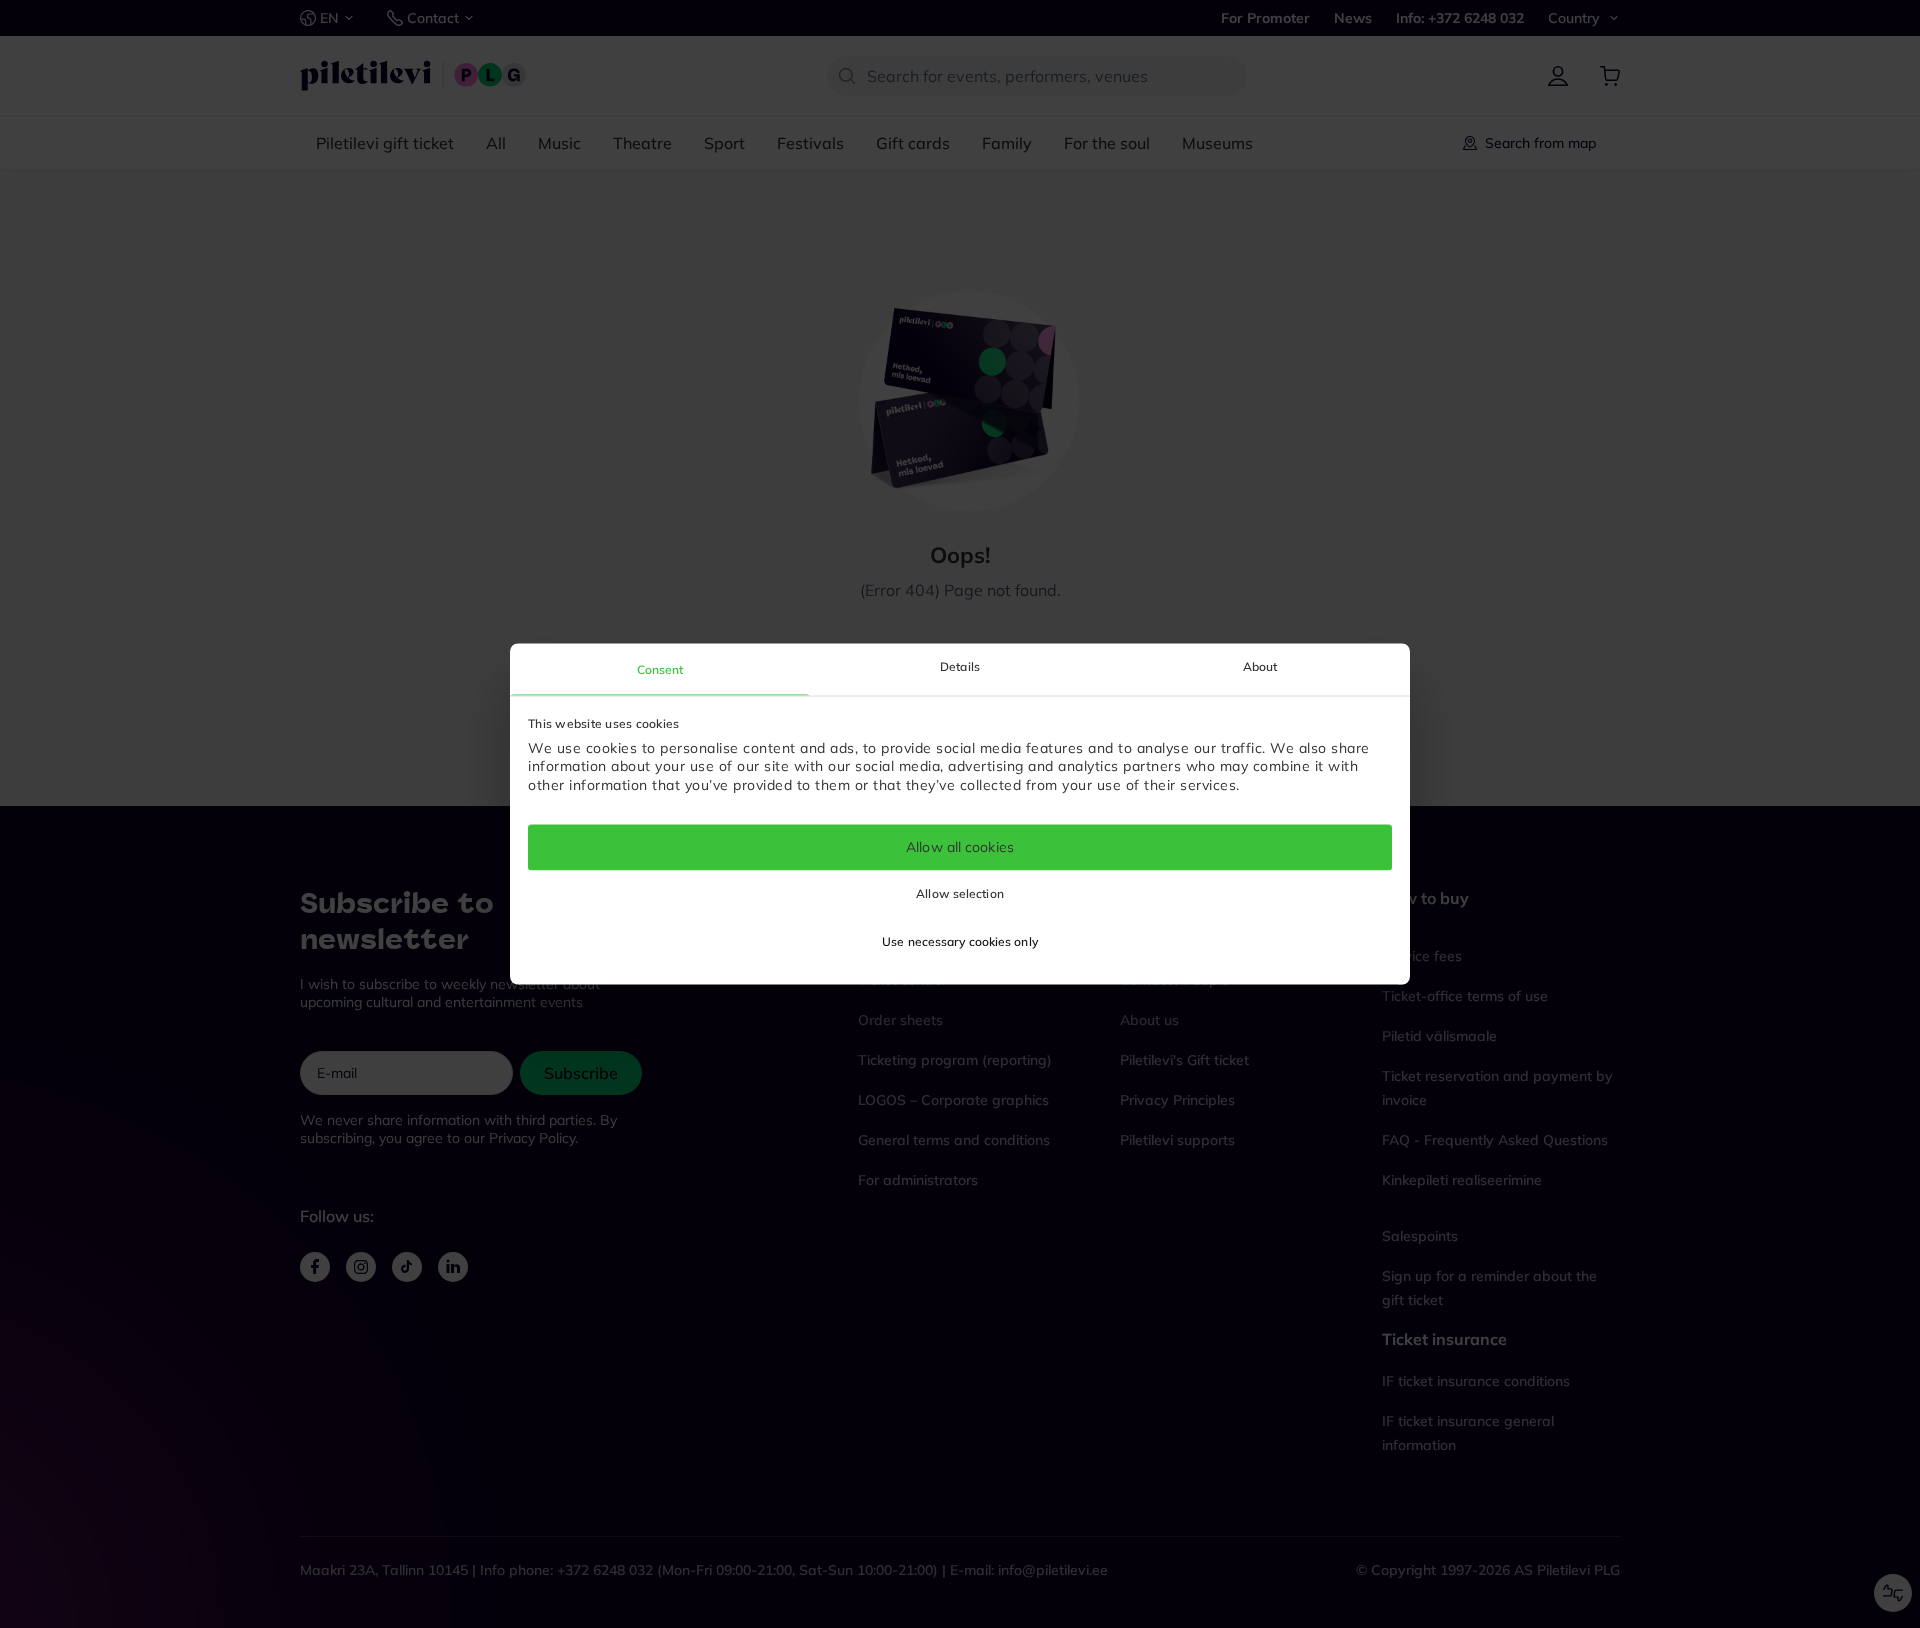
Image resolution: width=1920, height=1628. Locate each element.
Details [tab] (960, 666)
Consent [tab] (660, 669)
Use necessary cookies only (960, 942)
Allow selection (960, 894)
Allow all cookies (960, 847)
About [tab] (1260, 666)
